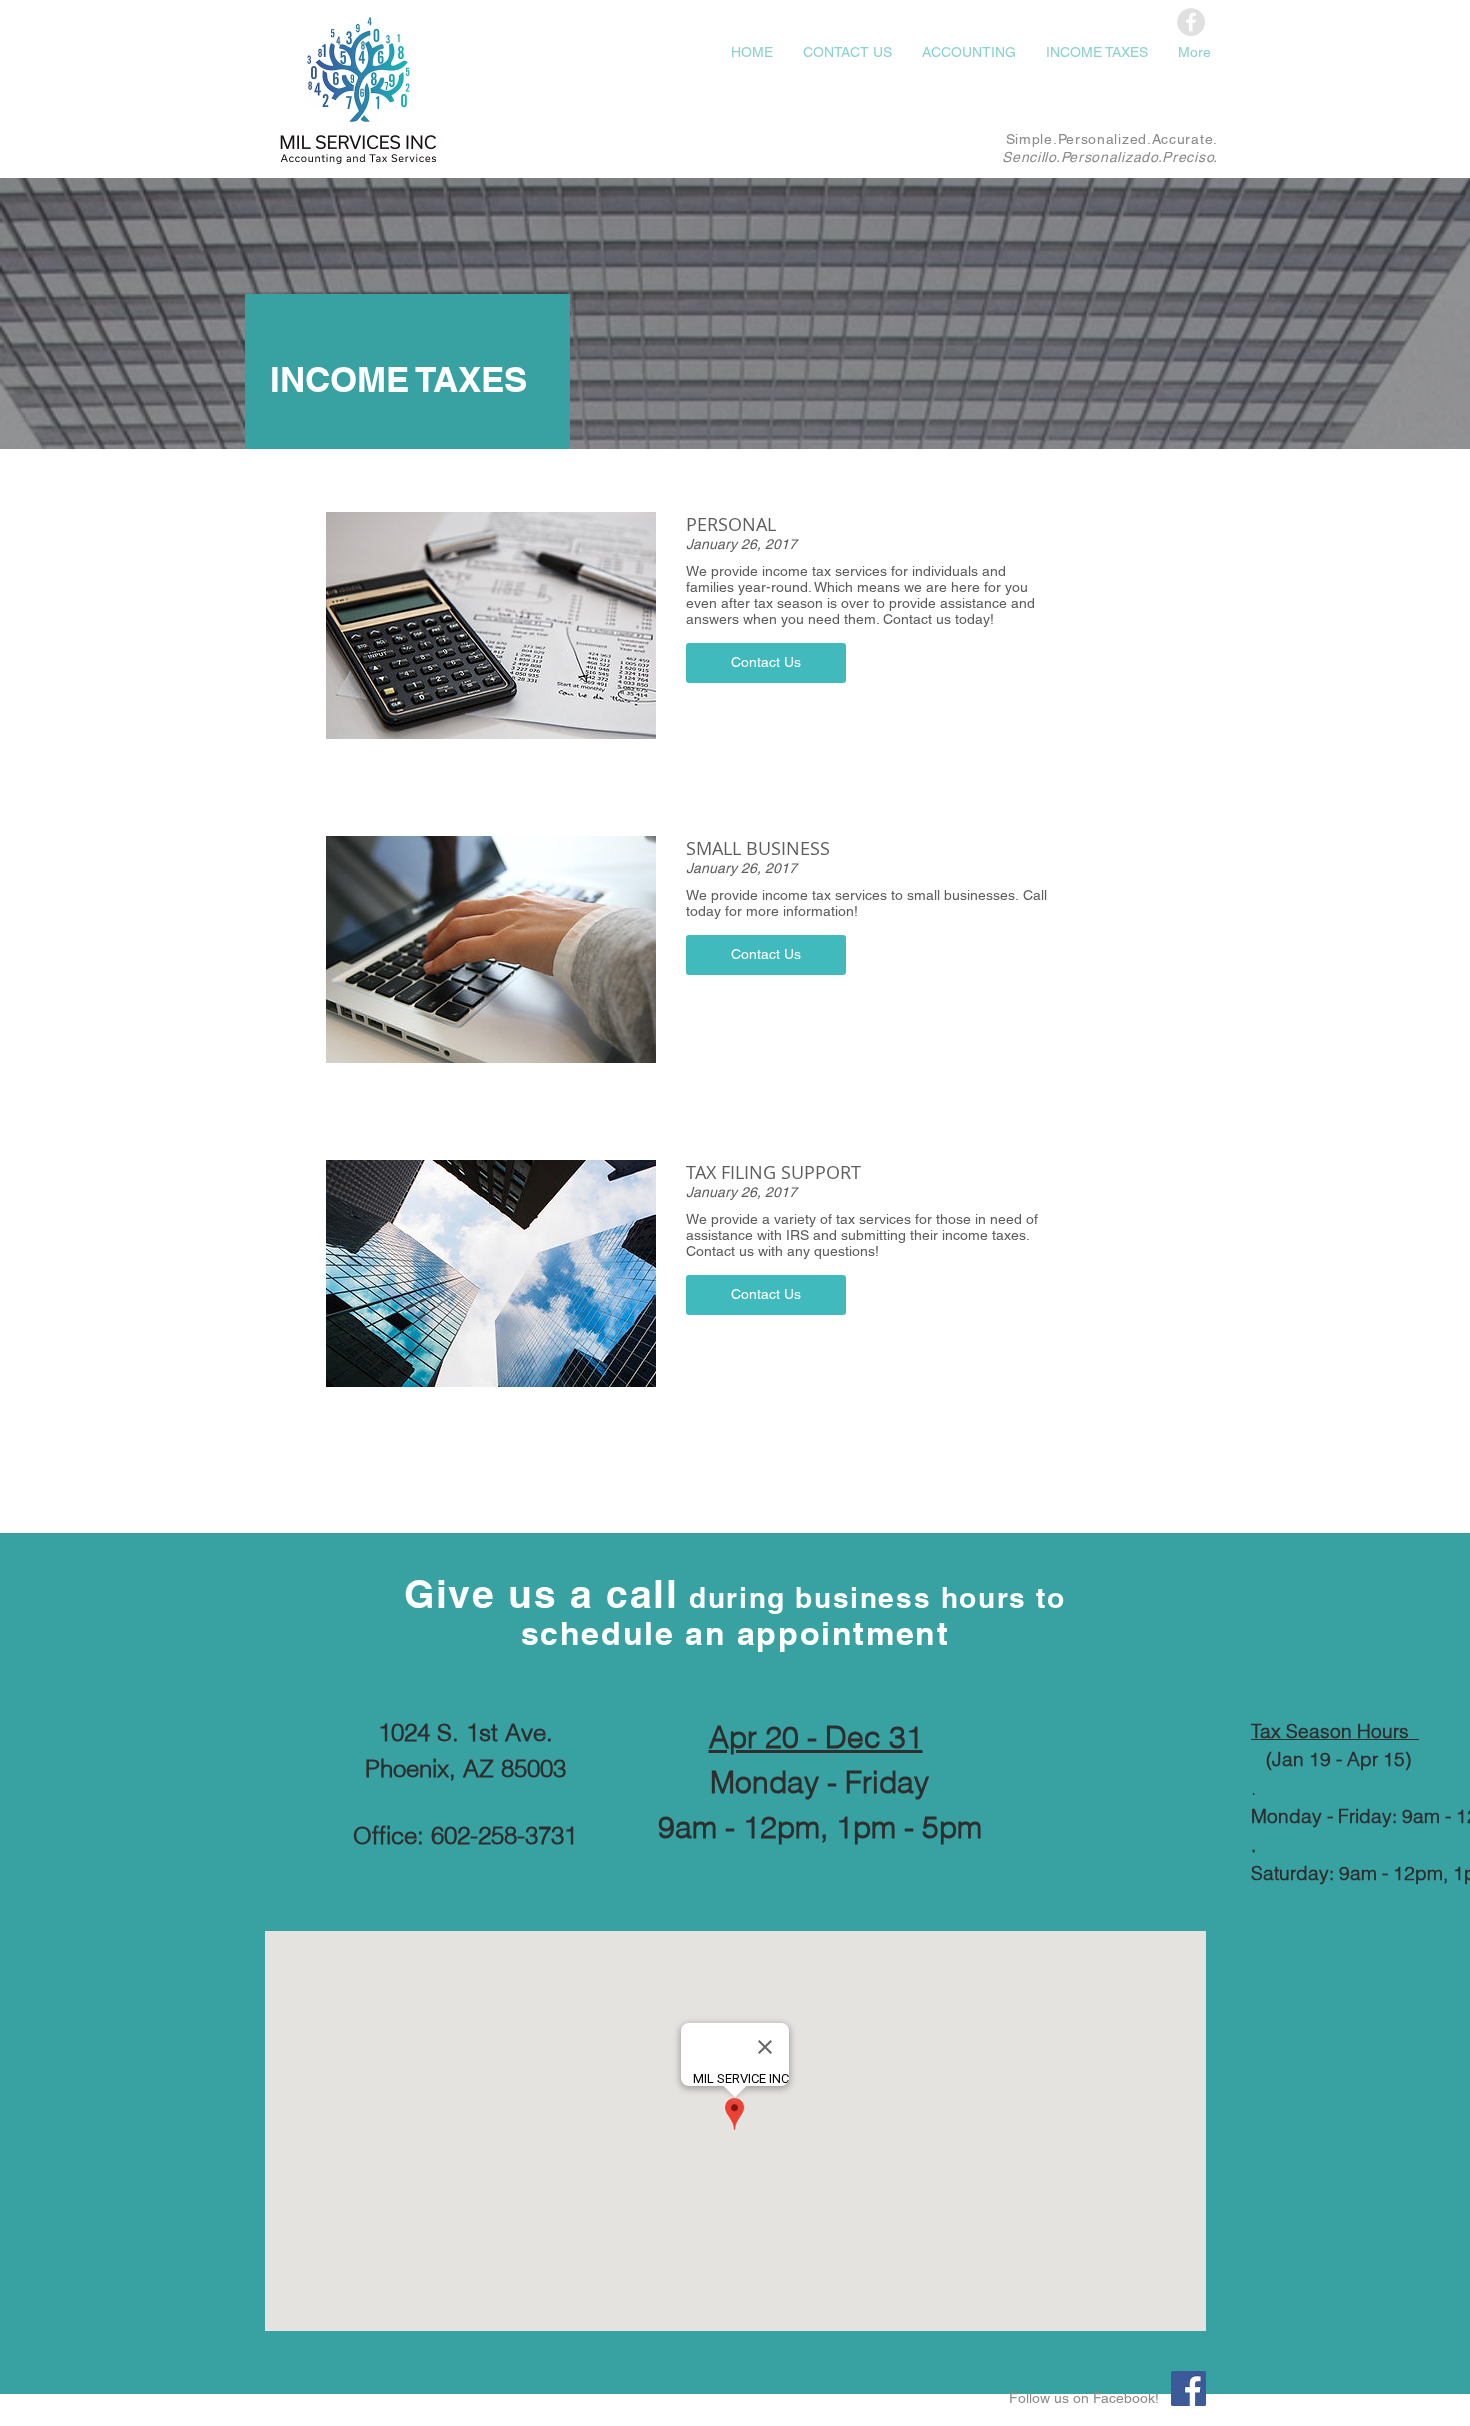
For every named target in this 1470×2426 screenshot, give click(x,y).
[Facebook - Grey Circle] (1191, 22)
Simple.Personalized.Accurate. (1112, 139)
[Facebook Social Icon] (1188, 2388)
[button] (766, 663)
